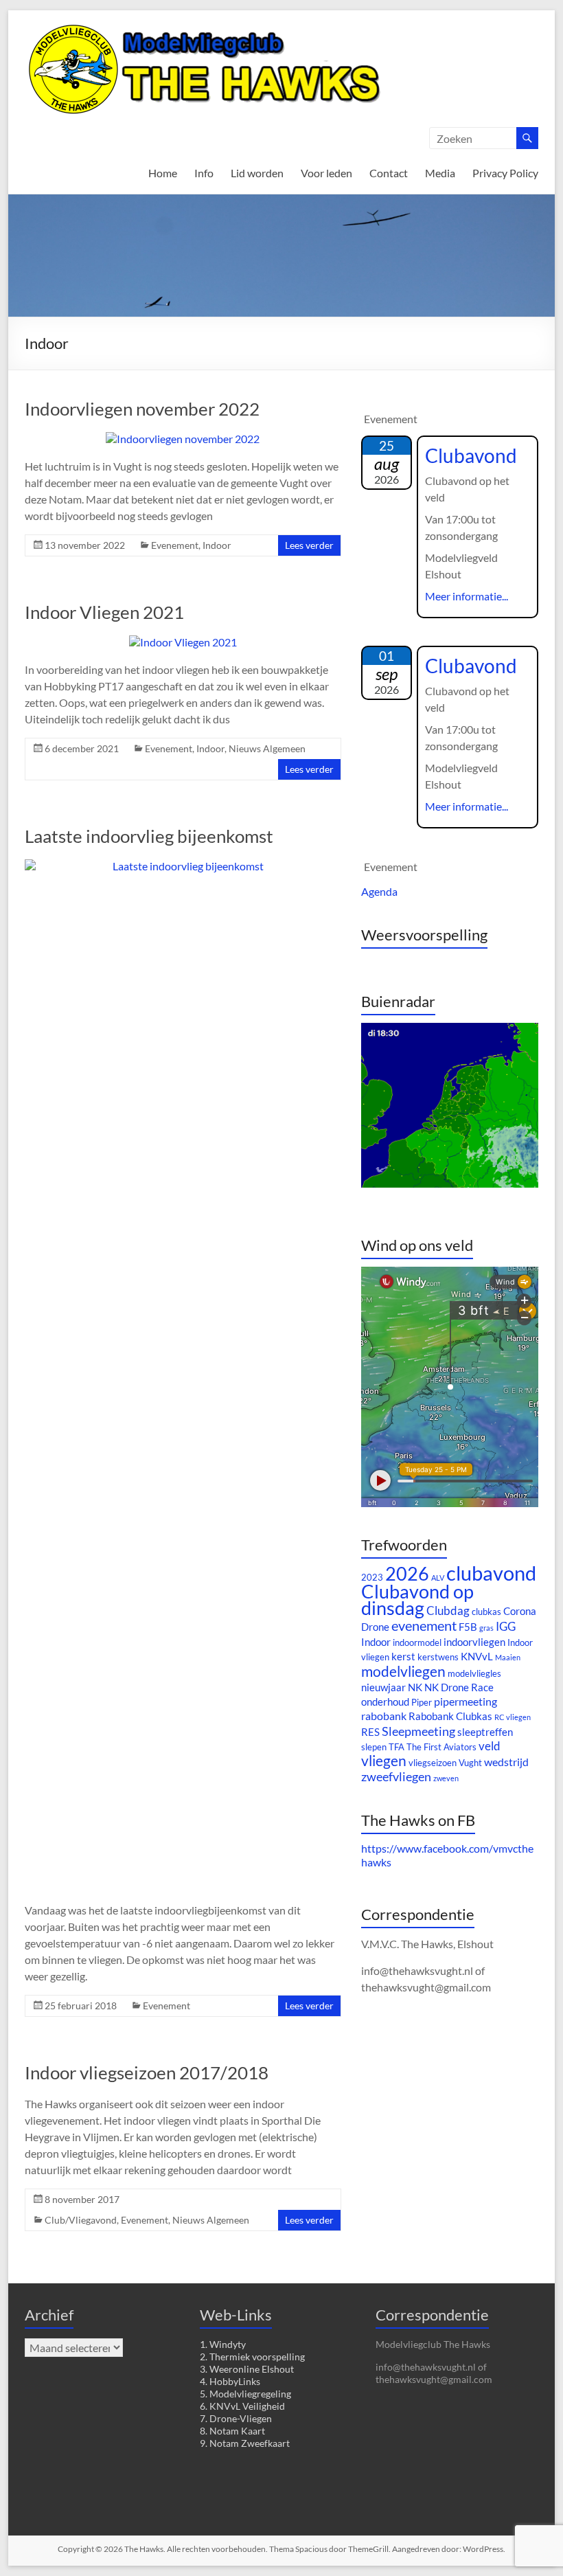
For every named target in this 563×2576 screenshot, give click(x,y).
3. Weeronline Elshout (247, 2369)
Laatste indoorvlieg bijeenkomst (149, 836)
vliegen (384, 1761)
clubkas (486, 1612)
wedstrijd (506, 1762)
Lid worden (257, 173)
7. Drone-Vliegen (236, 2418)
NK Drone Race (459, 1687)
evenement (424, 1625)
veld (490, 1746)
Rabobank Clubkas (450, 1716)
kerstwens (438, 1657)
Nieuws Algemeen (267, 748)
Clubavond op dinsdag (417, 1600)
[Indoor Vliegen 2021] (183, 642)
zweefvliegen (396, 1776)
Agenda (379, 891)
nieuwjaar (383, 1687)
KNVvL (477, 1657)
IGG (506, 1626)
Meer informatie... (467, 596)
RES (370, 1732)
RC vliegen (513, 1717)
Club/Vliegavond (81, 2220)
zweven (446, 1778)
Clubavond (471, 455)
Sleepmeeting (418, 1731)
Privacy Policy (505, 173)
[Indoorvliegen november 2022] (183, 439)
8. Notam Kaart (232, 2431)
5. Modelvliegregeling (245, 2394)
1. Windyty (223, 2344)
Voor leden (326, 173)
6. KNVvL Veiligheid (242, 2406)
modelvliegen (403, 1671)
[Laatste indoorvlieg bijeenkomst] (183, 866)
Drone (375, 1627)
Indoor (217, 545)
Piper (422, 1702)
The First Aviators (441, 1747)
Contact (389, 173)
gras (486, 1628)
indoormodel (417, 1642)
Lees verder (309, 545)
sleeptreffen (485, 1732)
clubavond (491, 1573)
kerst (403, 1657)
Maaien (508, 1657)
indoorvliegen (474, 1642)
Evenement (175, 545)
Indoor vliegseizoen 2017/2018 (147, 2072)
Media (440, 173)
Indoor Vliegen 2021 (104, 612)
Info (204, 173)
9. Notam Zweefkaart (245, 2443)
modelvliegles (474, 1673)
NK (415, 1687)
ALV (438, 1578)
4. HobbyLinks (230, 2381)
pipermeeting (466, 1701)
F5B (468, 1627)
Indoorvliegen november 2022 (142, 409)
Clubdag (448, 1611)
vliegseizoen (433, 1763)
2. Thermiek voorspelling (252, 2357)
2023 (372, 1577)
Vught (470, 1763)
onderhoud (385, 1702)
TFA (397, 1747)
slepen (374, 1747)
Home (163, 173)
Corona (520, 1611)
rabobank (384, 1716)
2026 (407, 1573)
